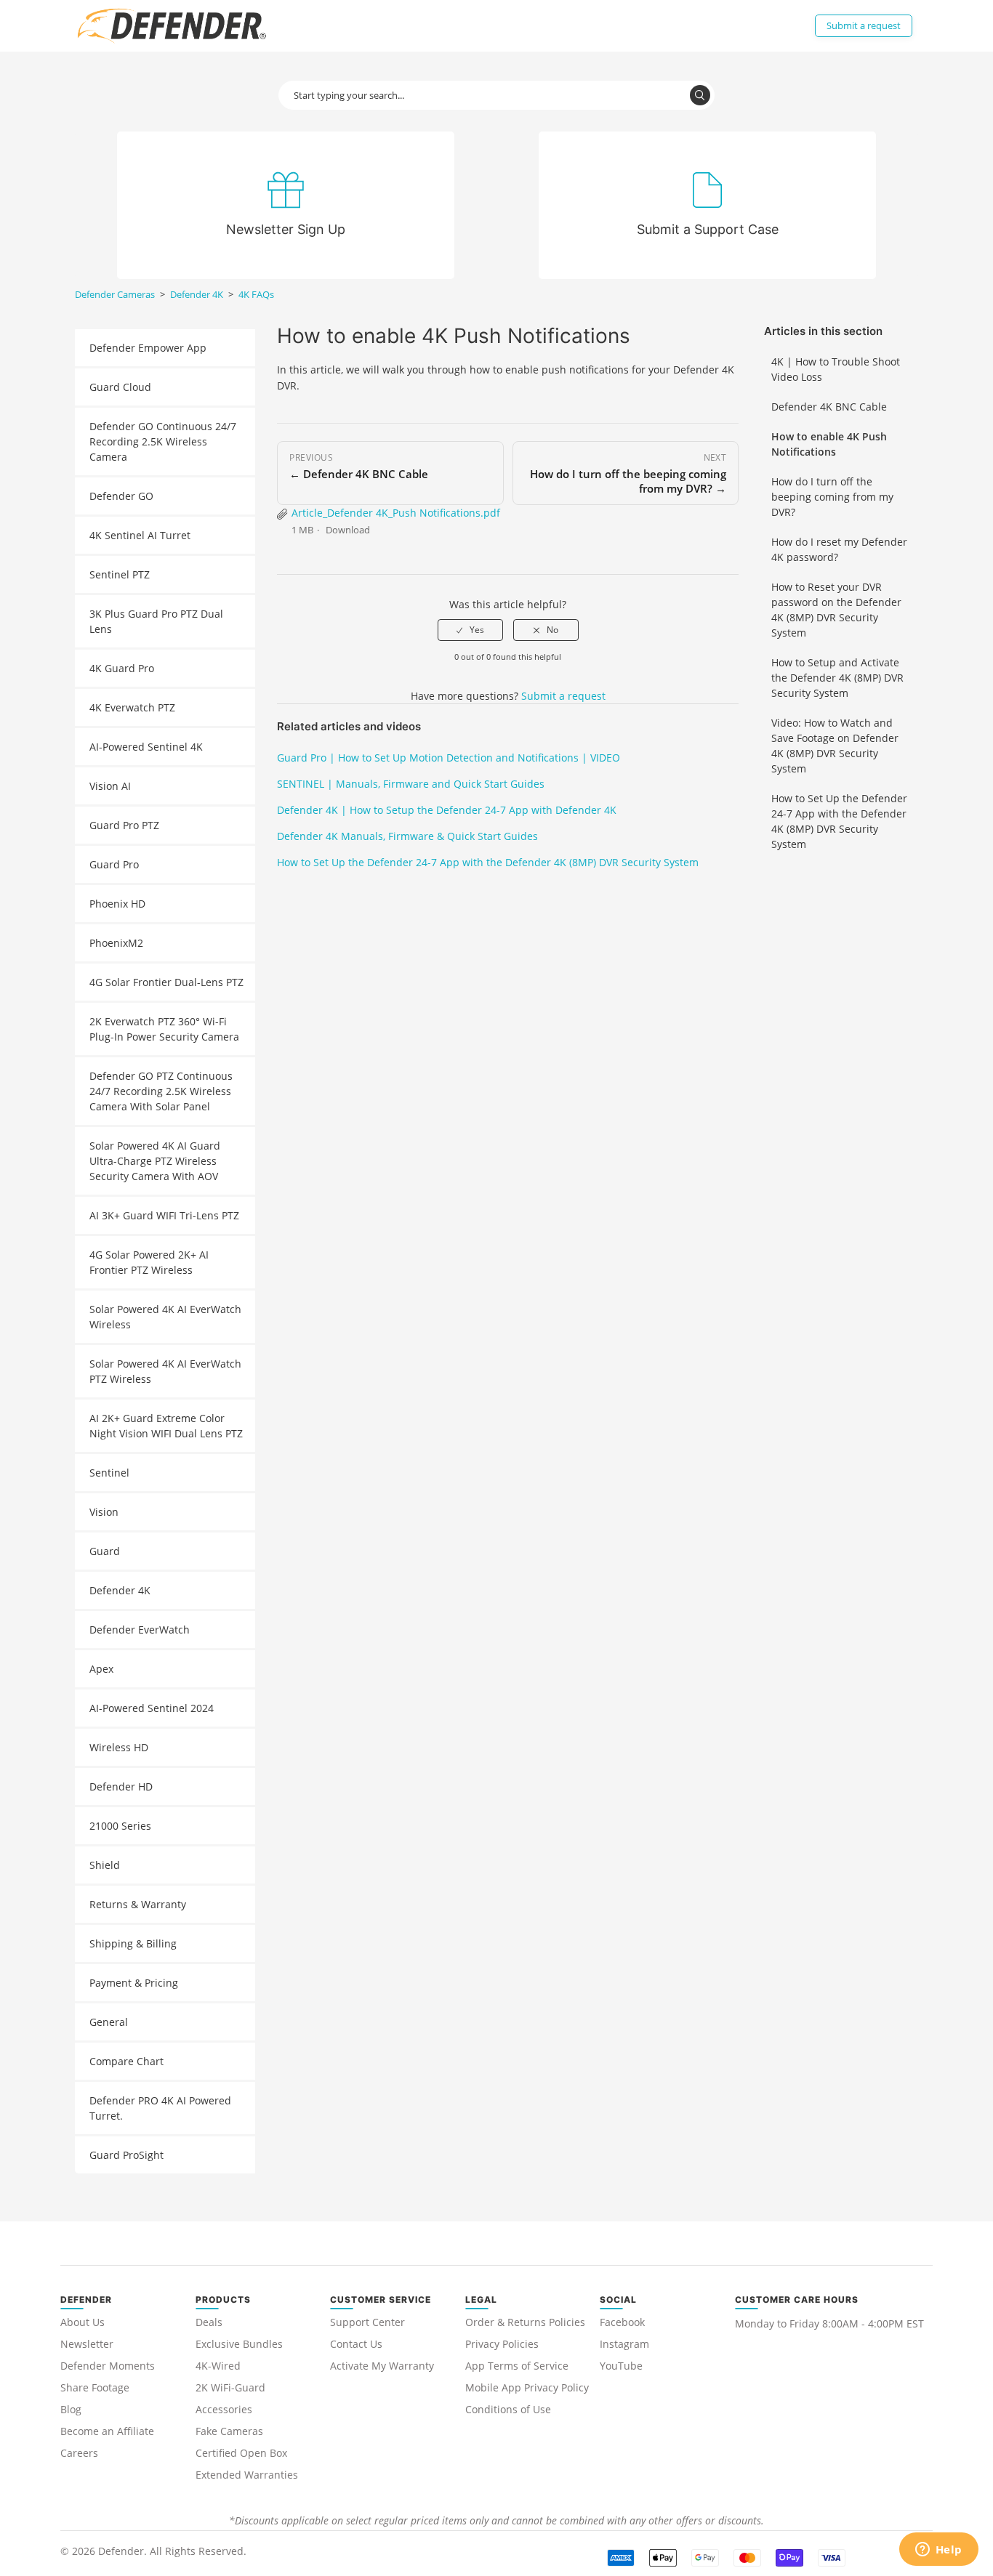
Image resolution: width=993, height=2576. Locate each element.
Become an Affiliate (107, 2431)
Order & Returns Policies (525, 2322)
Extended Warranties (247, 2475)
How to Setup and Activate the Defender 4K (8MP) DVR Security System (837, 678)
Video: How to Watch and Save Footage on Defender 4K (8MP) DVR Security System (835, 746)
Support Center (367, 2322)
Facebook (622, 2322)
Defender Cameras (115, 294)
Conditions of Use (508, 2409)
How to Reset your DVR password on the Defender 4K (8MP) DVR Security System (836, 610)
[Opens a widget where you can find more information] (938, 2551)
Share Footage (95, 2387)
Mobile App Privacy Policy (527, 2387)
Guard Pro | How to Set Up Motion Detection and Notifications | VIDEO (449, 758)
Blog (71, 2409)
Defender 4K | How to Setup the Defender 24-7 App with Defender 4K (447, 810)
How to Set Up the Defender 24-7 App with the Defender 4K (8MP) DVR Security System (839, 821)
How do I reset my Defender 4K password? (839, 549)
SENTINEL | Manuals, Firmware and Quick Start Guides (411, 784)
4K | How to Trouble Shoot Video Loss (836, 369)
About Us (83, 2322)
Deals (209, 2322)
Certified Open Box (241, 2453)
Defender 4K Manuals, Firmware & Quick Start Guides (407, 836)
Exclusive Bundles (239, 2344)
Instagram (624, 2344)
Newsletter (87, 2344)
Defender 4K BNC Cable (829, 407)
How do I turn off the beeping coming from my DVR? (832, 497)
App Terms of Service (517, 2366)
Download (348, 530)
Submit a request (864, 25)
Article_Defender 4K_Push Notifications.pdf (396, 513)
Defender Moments (108, 2366)
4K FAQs (256, 294)
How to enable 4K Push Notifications (829, 444)
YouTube (621, 2366)
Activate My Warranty (382, 2366)
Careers (79, 2453)
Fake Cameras (229, 2431)
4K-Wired (218, 2366)
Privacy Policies (502, 2344)
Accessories (224, 2409)
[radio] (470, 630)
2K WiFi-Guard (230, 2387)
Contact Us (356, 2344)
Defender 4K (197, 294)
